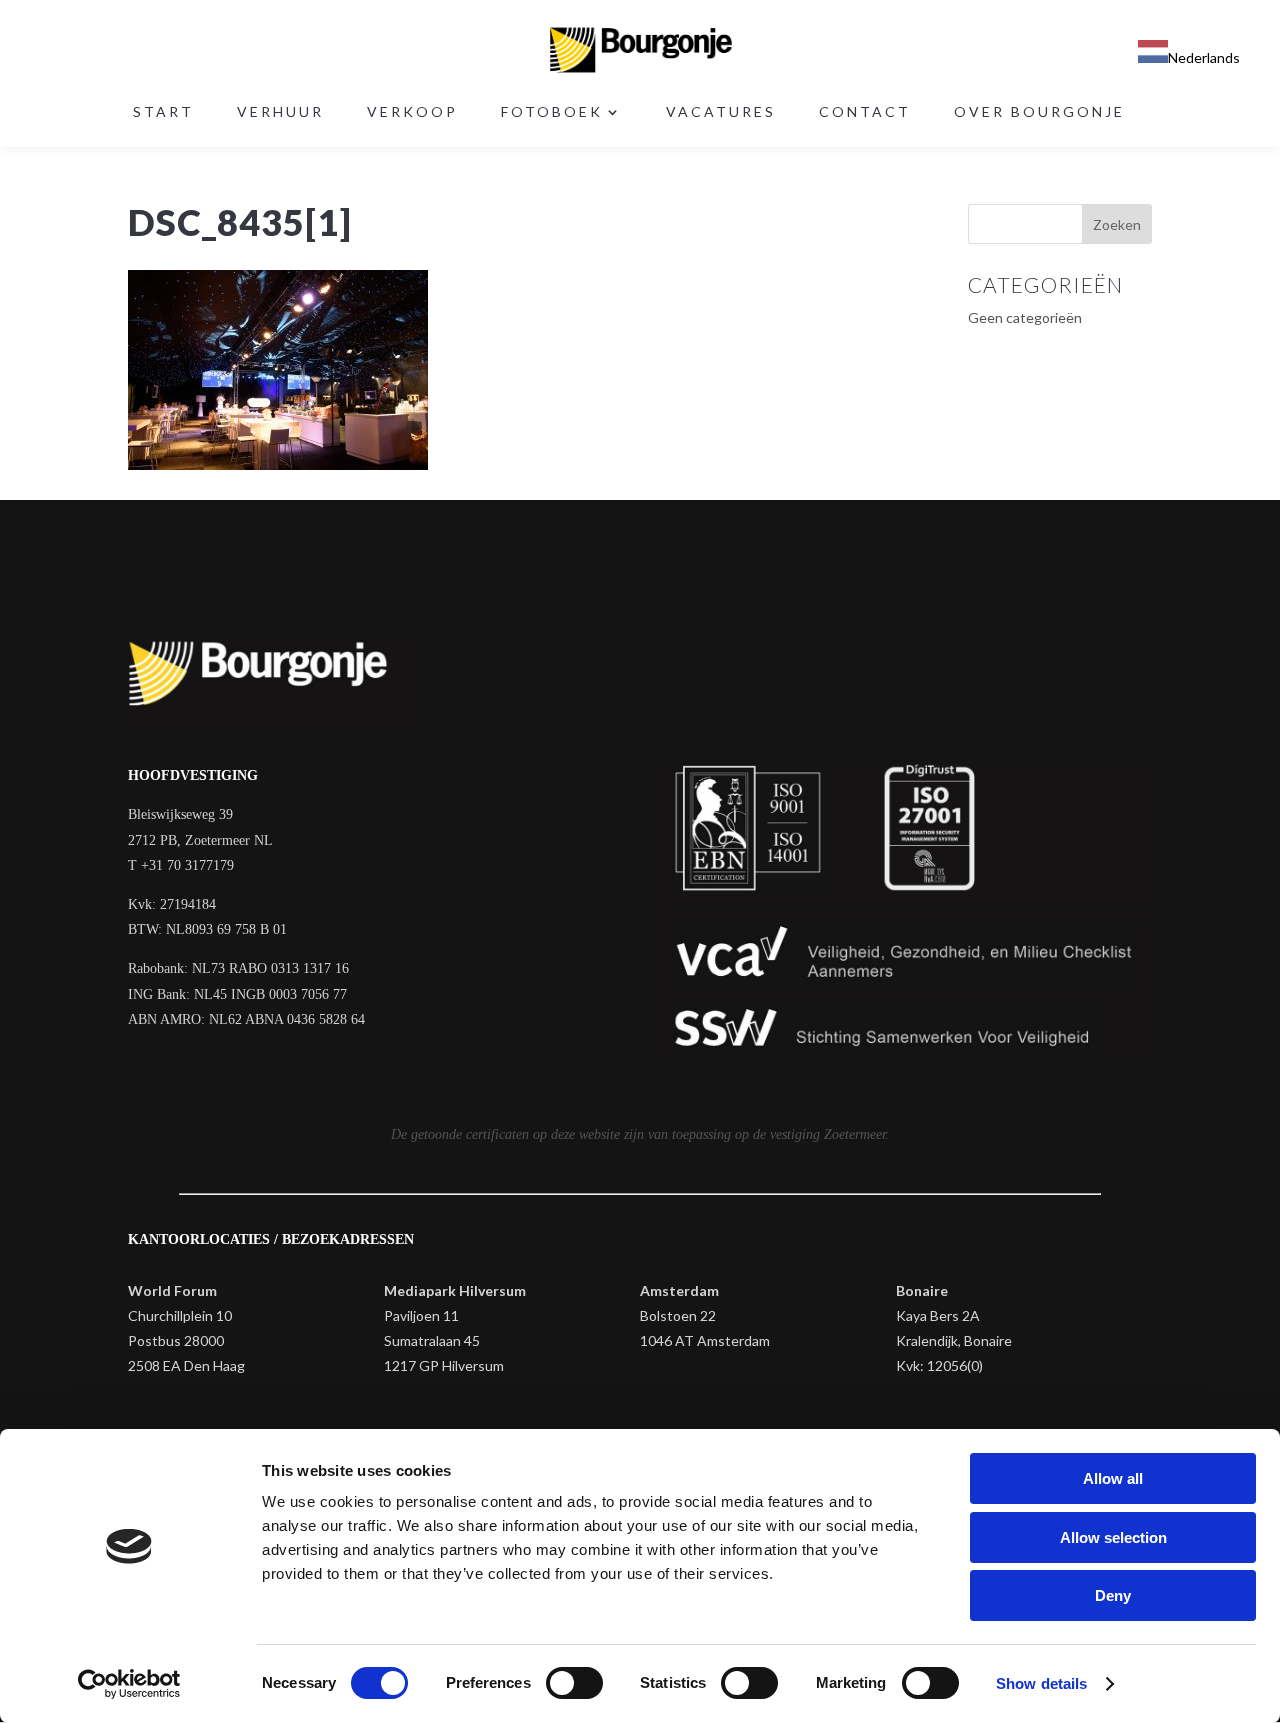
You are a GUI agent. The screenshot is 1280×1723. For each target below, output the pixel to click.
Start (163, 112)
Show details (1041, 1683)
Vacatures (721, 112)
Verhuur (280, 112)
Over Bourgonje (1039, 112)
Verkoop (412, 112)
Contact (865, 112)
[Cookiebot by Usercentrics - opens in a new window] (129, 1684)
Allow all (1113, 1478)
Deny (1113, 1595)
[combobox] (1189, 55)
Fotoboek (552, 112)
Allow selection (1113, 1537)
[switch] (574, 1683)
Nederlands (1204, 57)
